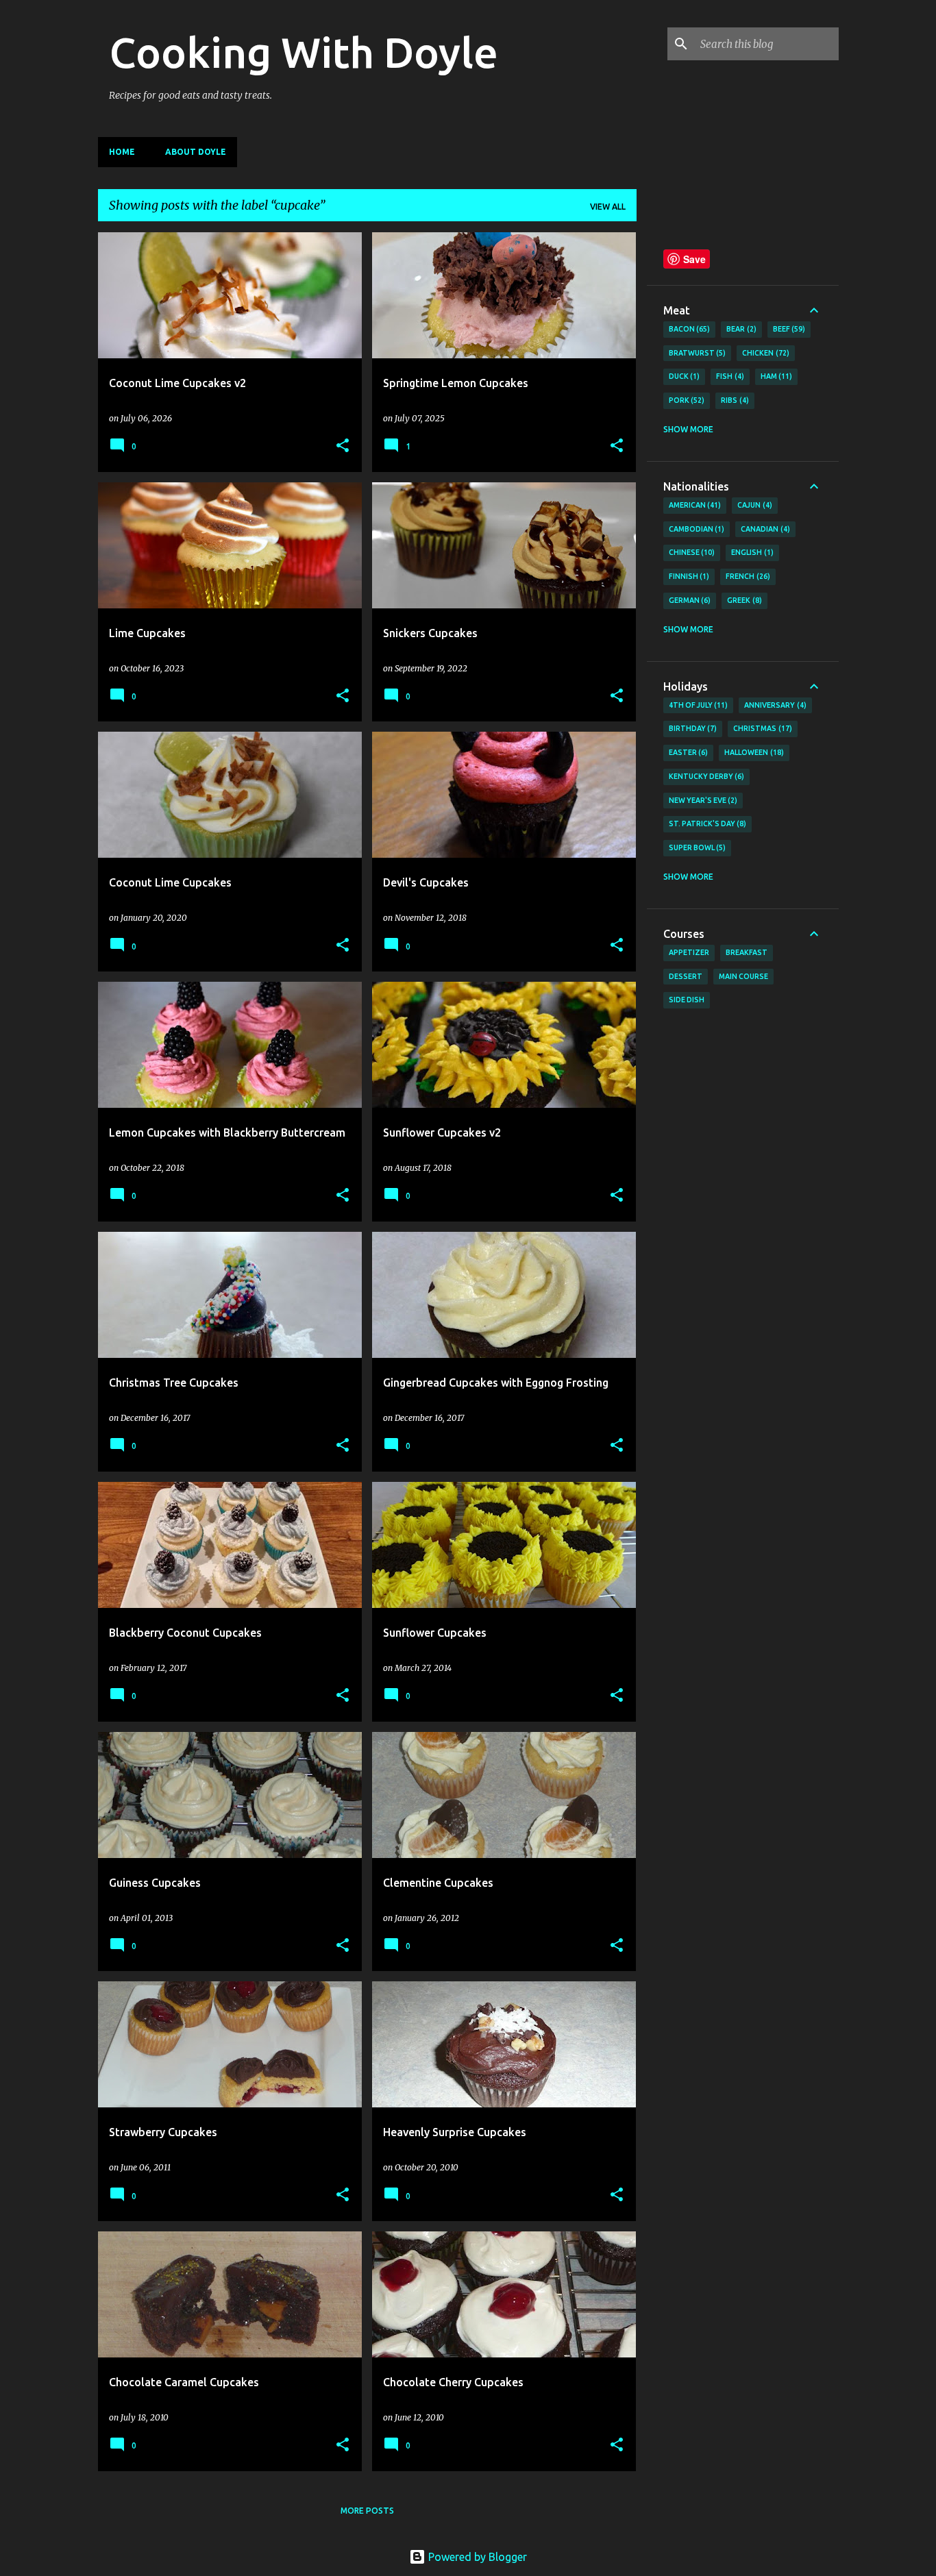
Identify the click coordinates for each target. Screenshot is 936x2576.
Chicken (764, 353)
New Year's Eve (702, 800)
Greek (743, 600)
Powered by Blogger (476, 2557)
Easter (687, 752)
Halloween (753, 752)
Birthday (692, 728)
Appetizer (689, 952)
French (747, 576)
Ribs (734, 400)
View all (608, 207)
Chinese (691, 552)
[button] (343, 446)
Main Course (743, 976)
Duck (683, 376)
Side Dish (687, 1000)
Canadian (764, 529)
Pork (686, 400)
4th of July (697, 705)
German (689, 600)
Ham (775, 376)
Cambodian (695, 529)
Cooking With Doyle (304, 52)
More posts (367, 2511)
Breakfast (747, 952)
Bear (740, 329)
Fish (729, 376)
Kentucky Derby (705, 776)
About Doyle (196, 152)
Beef (788, 329)
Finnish (688, 576)
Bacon (688, 329)
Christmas (761, 728)
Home (122, 152)
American (694, 505)
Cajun (753, 505)
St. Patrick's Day (706, 823)
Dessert (686, 976)
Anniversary (774, 705)
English (751, 552)
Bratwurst (696, 353)
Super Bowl (696, 847)
